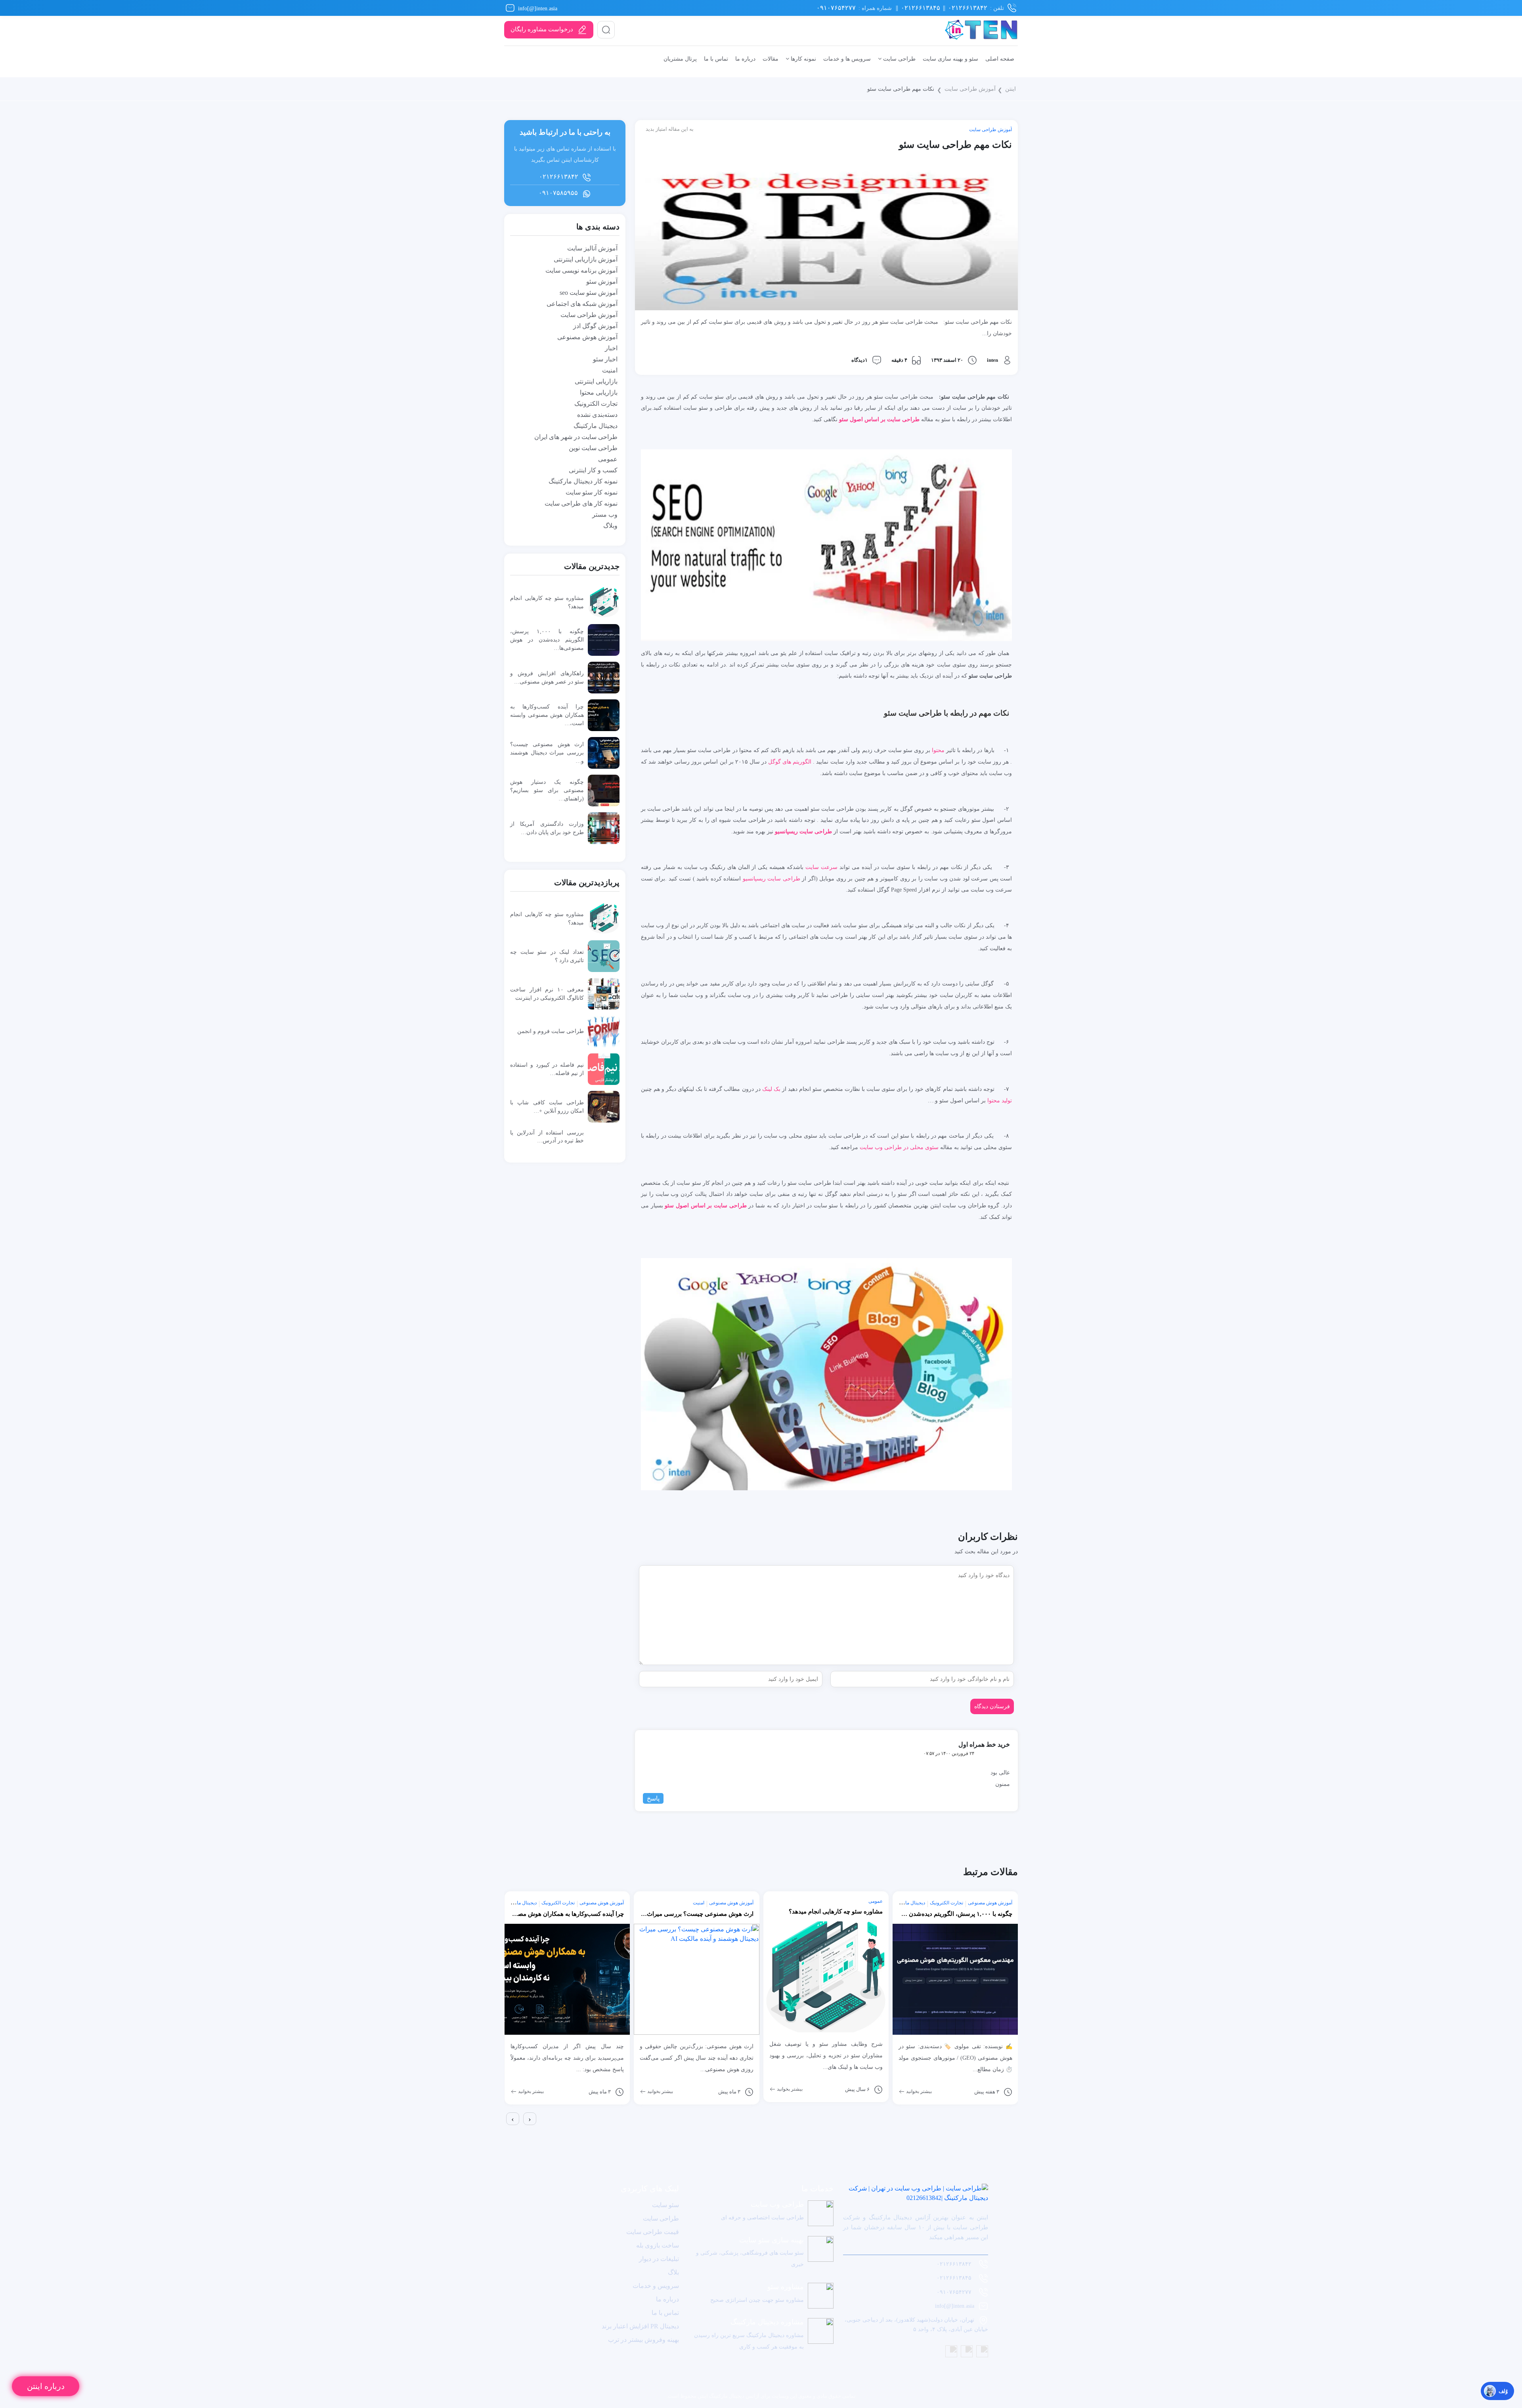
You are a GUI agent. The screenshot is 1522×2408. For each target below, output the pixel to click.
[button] (506, 2132)
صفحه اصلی (1000, 59)
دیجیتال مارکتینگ (596, 426)
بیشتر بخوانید (530, 2091)
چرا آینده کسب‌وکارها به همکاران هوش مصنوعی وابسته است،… (547, 715)
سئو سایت (665, 2205)
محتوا (938, 750)
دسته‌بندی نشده (597, 415)
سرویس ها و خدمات (847, 59)
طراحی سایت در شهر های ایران (576, 437)
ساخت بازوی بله (658, 2245)
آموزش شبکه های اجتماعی (582, 304)
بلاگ (673, 2272)
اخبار (611, 348)
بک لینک (771, 1089)
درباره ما (745, 59)
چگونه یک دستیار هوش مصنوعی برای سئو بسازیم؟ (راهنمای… (547, 790)
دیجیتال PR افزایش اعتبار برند (640, 2326)
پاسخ (653, 1798)
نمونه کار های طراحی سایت (581, 503)
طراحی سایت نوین (593, 448)
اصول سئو (851, 419)
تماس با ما (716, 59)
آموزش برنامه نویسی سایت (581, 270)
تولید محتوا (1000, 1100)
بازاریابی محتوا (599, 392)
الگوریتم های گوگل (790, 762)
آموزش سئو (602, 282)
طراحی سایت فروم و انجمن (551, 1031)
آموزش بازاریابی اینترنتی (586, 259)
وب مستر (605, 515)
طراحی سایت (899, 59)
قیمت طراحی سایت (653, 2232)
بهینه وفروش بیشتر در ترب (643, 2340)
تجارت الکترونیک (596, 404)
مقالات (771, 59)
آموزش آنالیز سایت (592, 248)
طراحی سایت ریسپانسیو (772, 878)
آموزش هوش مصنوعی (587, 337)
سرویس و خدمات (656, 2286)
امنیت (610, 370)
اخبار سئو (605, 359)
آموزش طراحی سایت (970, 89)
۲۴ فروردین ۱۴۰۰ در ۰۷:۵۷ (949, 1753)
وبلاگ (610, 526)
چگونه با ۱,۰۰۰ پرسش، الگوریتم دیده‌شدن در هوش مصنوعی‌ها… (547, 640)
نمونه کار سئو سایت (592, 492)
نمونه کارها (803, 59)
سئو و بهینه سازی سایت (950, 59)
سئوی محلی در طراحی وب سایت (899, 1147)
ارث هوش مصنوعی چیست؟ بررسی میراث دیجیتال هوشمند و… (547, 752)
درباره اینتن (46, 2386)
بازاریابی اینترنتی (596, 381)
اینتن (1011, 89)
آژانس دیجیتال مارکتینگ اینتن (728, 2396)
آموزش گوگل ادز (595, 326)
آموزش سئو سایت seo (589, 293)
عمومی (608, 459)
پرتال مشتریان (680, 59)
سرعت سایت (821, 867)
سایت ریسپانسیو (794, 831)
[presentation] (513, 2119)
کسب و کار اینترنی (593, 470)
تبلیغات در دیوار (659, 2259)
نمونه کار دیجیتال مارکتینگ (583, 481)
